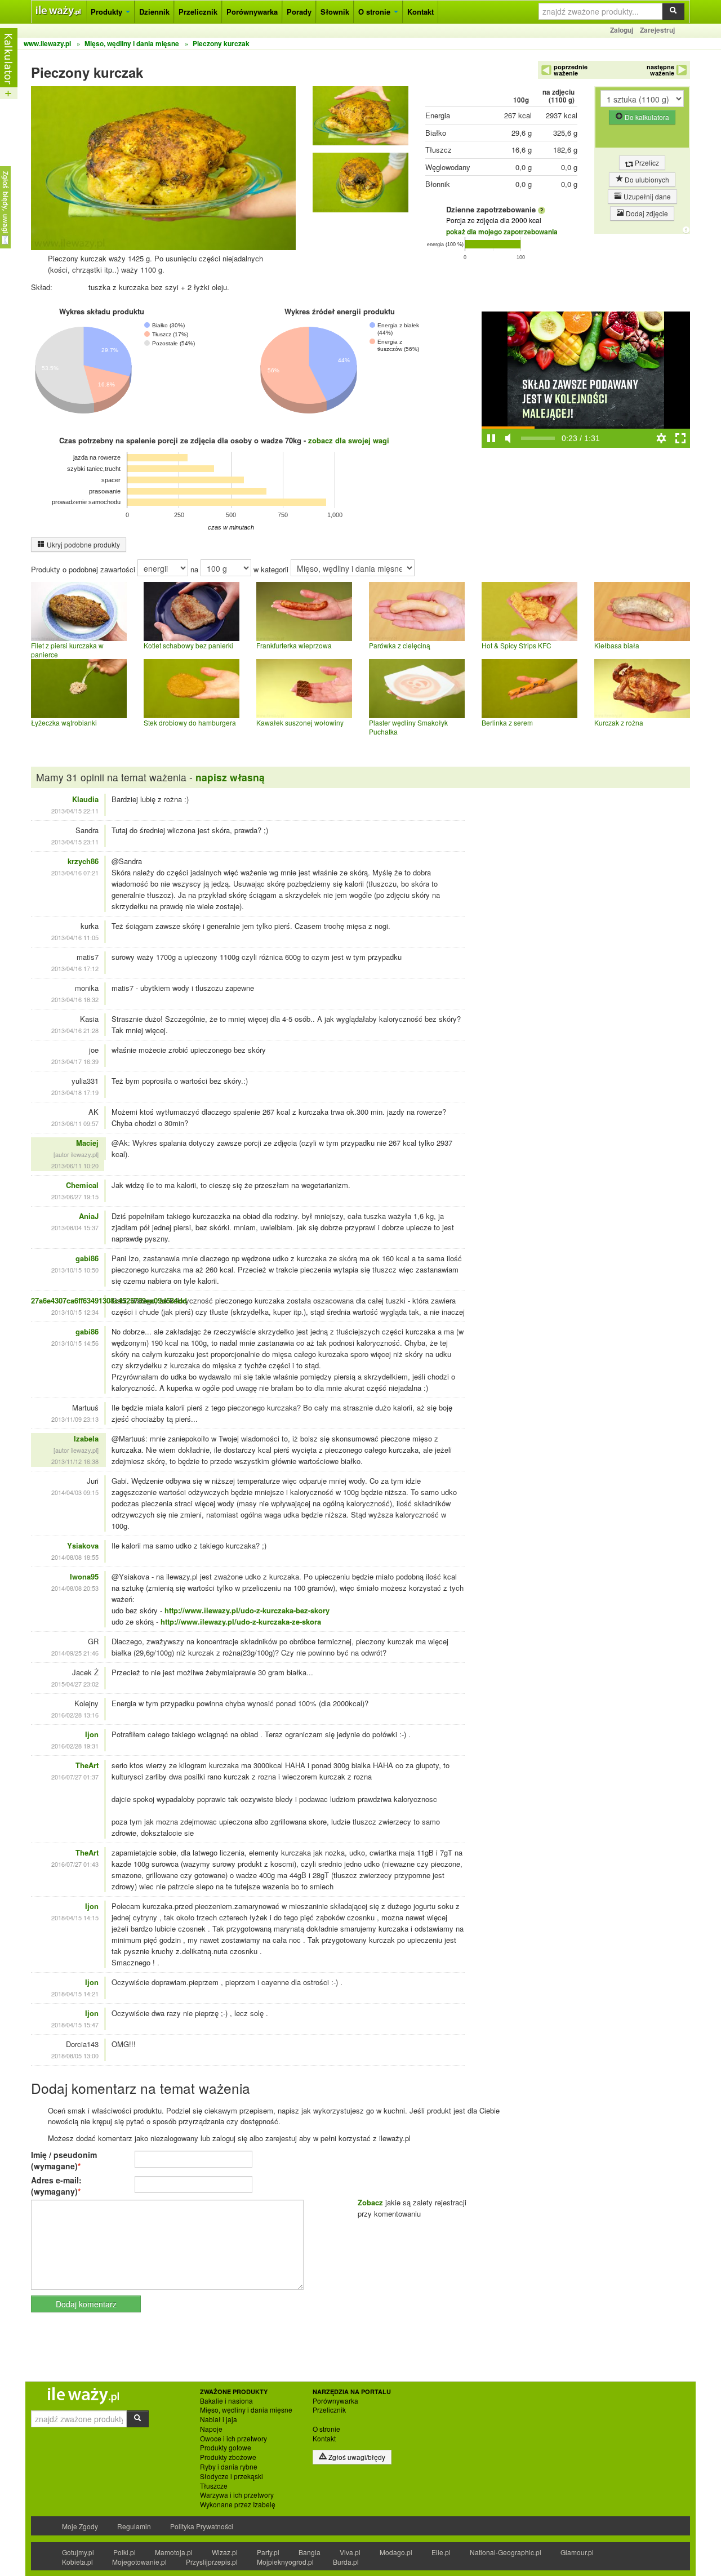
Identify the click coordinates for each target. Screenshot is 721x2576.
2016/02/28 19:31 (75, 1746)
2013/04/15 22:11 (75, 811)
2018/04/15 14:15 (75, 1917)
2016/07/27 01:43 (75, 1864)
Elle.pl (441, 2552)
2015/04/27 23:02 (75, 1684)
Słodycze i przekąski (232, 2476)
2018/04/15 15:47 (75, 2025)
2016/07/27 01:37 (75, 1777)
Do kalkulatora (646, 117)
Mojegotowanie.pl (139, 2562)
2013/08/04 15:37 (75, 1227)
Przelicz (646, 163)
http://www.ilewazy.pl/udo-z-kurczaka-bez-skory (247, 1610)
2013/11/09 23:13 (75, 1419)
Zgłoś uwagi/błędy (356, 2457)
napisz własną (230, 777)
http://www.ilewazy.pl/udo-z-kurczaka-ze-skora (241, 1621)
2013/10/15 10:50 (75, 1270)
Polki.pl (124, 2552)
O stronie (375, 12)
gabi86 (87, 1258)
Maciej (87, 1143)
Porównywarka (252, 12)
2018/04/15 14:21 (75, 1994)
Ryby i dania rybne (229, 2467)
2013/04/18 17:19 (75, 1092)
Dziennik (154, 12)
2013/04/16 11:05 (75, 937)
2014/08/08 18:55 (75, 1557)
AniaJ (89, 1216)
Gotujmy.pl (78, 2552)
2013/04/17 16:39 (75, 1061)
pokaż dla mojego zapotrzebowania (502, 232)
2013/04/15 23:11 (75, 842)
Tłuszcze (214, 2486)
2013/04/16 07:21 (75, 873)
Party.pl (268, 2552)
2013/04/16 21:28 (75, 1030)
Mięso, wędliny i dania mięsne (246, 2410)
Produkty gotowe (226, 2448)
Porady (299, 12)
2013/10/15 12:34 (75, 1312)
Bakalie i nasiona (226, 2401)
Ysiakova (83, 1545)
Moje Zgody (80, 2526)
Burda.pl (346, 2562)
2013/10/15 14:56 (75, 1343)
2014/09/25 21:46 (75, 1653)
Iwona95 (84, 1576)
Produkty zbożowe (228, 2457)
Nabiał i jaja (219, 2419)
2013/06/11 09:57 (75, 1123)
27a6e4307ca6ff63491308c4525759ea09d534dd (109, 1300)
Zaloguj (622, 30)
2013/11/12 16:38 (75, 1461)
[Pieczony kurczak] (360, 119)
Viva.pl (350, 2552)
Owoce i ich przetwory (233, 2439)
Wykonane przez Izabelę (238, 2504)
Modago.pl (396, 2552)
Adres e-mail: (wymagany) (56, 2186)
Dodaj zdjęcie (646, 213)
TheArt (87, 1765)
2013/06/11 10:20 (75, 1165)
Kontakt (420, 12)
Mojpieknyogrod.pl (285, 2562)
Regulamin (134, 2526)
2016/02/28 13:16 (75, 1715)
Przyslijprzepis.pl (212, 2562)
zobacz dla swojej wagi (349, 440)
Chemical (82, 1185)
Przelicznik (198, 12)
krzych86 (83, 861)
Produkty (108, 12)
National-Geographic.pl (506, 2552)
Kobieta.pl (77, 2562)
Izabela (86, 1438)
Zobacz (370, 2202)
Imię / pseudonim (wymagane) (64, 2160)
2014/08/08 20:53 (75, 1588)
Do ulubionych (646, 179)
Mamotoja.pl (174, 2552)
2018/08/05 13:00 (75, 2056)
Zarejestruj (657, 30)
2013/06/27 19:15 (75, 1196)
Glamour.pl (577, 2552)
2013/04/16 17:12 (75, 968)
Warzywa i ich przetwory (237, 2495)
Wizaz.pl (225, 2552)
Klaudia (85, 799)
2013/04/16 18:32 (75, 999)
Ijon (92, 1734)
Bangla (310, 2552)
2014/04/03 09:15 (75, 1492)
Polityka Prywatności (202, 2526)
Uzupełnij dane (646, 196)
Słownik (335, 12)
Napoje (211, 2429)
